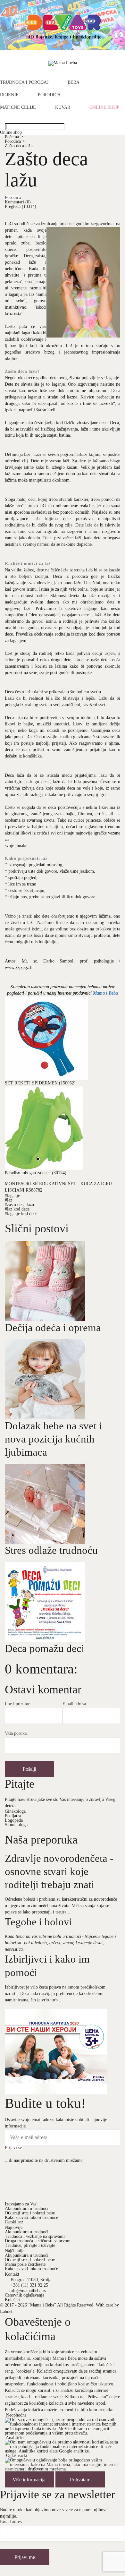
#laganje (12, 1196)
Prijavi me (25, 2557)
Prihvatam (80, 2480)
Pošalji (29, 1769)
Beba (74, 82)
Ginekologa (15, 1811)
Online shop (104, 107)
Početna (14, 137)
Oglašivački (17, 2456)
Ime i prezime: (18, 1704)
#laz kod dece (17, 1209)
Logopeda (14, 1820)
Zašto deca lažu (19, 146)
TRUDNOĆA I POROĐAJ (24, 82)
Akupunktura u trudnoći (27, 2208)
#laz (8, 1200)
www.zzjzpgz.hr (19, 967)
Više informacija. (30, 2480)
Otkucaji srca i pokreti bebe (30, 2213)
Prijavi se (13, 2148)
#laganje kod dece (21, 1214)
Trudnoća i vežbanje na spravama (35, 2236)
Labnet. (7, 2311)
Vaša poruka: (16, 1733)
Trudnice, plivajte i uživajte (30, 2245)
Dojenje (9, 95)
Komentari (18, 202)
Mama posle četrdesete (25, 2264)
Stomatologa (16, 1825)
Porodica (49, 95)
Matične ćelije (18, 107)
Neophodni (16, 2415)
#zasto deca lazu (19, 1205)
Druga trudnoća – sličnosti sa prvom (38, 2241)
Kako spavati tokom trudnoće (31, 2217)
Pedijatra (13, 1816)
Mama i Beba (105, 993)
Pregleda (21, 206)
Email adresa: (75, 1704)
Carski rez (14, 2222)
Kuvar (63, 107)
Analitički (15, 2438)
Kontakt (12, 2274)
